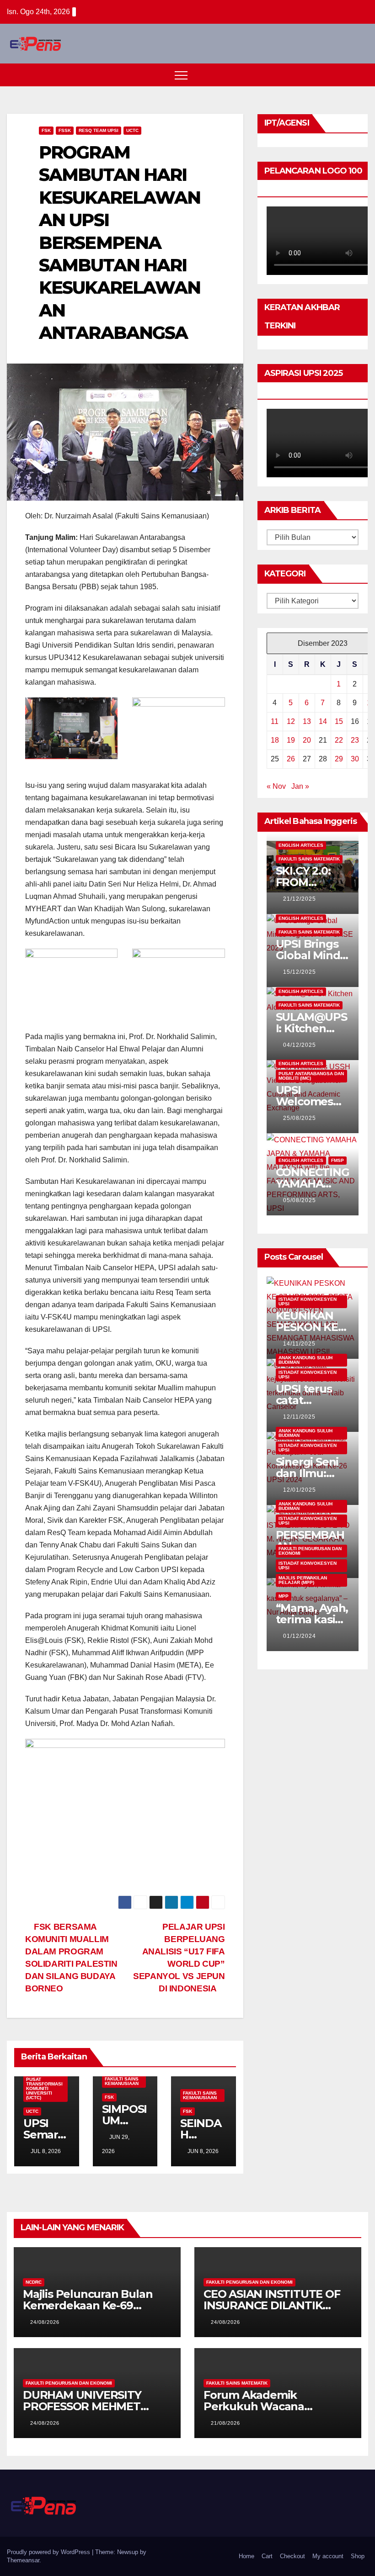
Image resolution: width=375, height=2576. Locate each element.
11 (275, 721)
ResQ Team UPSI (99, 130)
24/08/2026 (45, 2322)
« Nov (276, 786)
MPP (284, 1596)
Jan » (300, 786)
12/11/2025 (299, 1417)
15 (339, 721)
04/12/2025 (300, 1045)
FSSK (65, 130)
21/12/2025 (300, 899)
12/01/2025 (300, 1490)
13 (307, 721)
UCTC (132, 130)
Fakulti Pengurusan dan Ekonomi (310, 1551)
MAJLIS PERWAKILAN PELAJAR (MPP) (303, 1580)
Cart (267, 2556)
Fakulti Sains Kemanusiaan (122, 2081)
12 (291, 721)
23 (355, 740)
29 (339, 759)
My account (328, 2556)
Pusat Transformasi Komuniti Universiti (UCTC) (44, 2088)
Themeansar (23, 2560)
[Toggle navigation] (181, 75)
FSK (46, 130)
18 (275, 740)
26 (291, 759)
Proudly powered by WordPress (49, 2552)
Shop (358, 2556)
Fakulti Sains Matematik (309, 859)
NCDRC (34, 2282)
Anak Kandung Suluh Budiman (305, 1360)
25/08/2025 (300, 1118)
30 (355, 759)
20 (307, 740)
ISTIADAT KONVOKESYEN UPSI (308, 1301)
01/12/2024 (300, 1636)
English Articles (301, 845)
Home (246, 2556)
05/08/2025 (300, 1200)
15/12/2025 (300, 972)
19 (291, 740)
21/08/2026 (225, 2423)
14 (323, 721)
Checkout (292, 2556)
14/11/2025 (299, 1344)
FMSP (337, 1160)
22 (339, 740)
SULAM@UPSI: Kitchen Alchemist (311, 1028)
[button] (344, 75)
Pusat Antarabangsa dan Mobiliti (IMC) (311, 1076)
